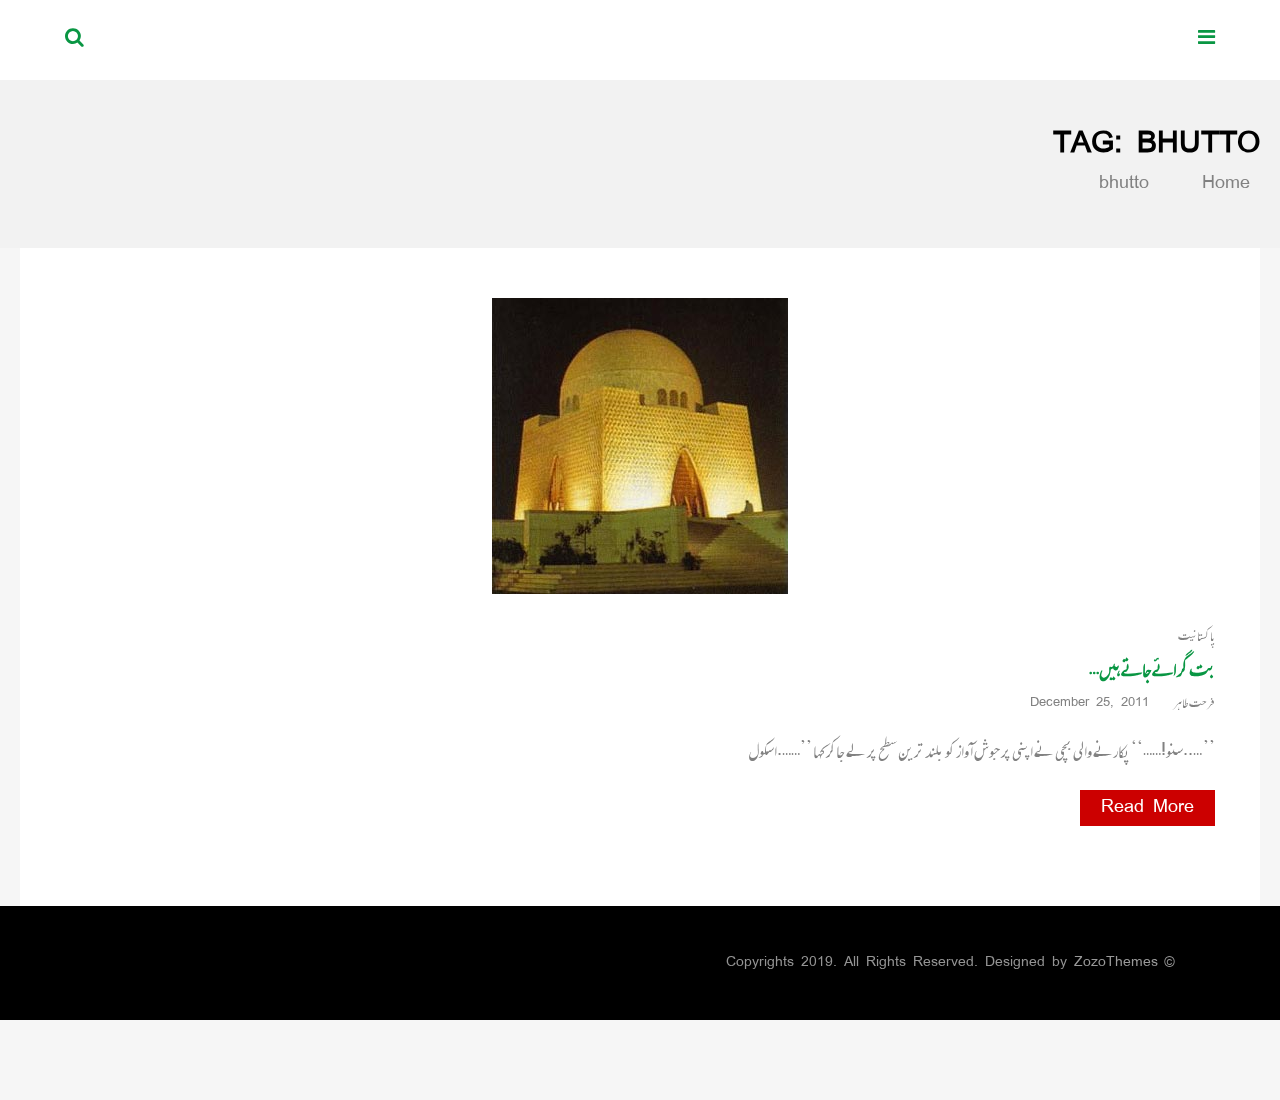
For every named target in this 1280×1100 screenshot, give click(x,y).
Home (1221, 184)
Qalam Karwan (1062, 39)
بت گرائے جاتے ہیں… (1152, 669)
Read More (1147, 808)
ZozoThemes (1116, 962)
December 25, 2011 (1089, 703)
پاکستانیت (1196, 636)
